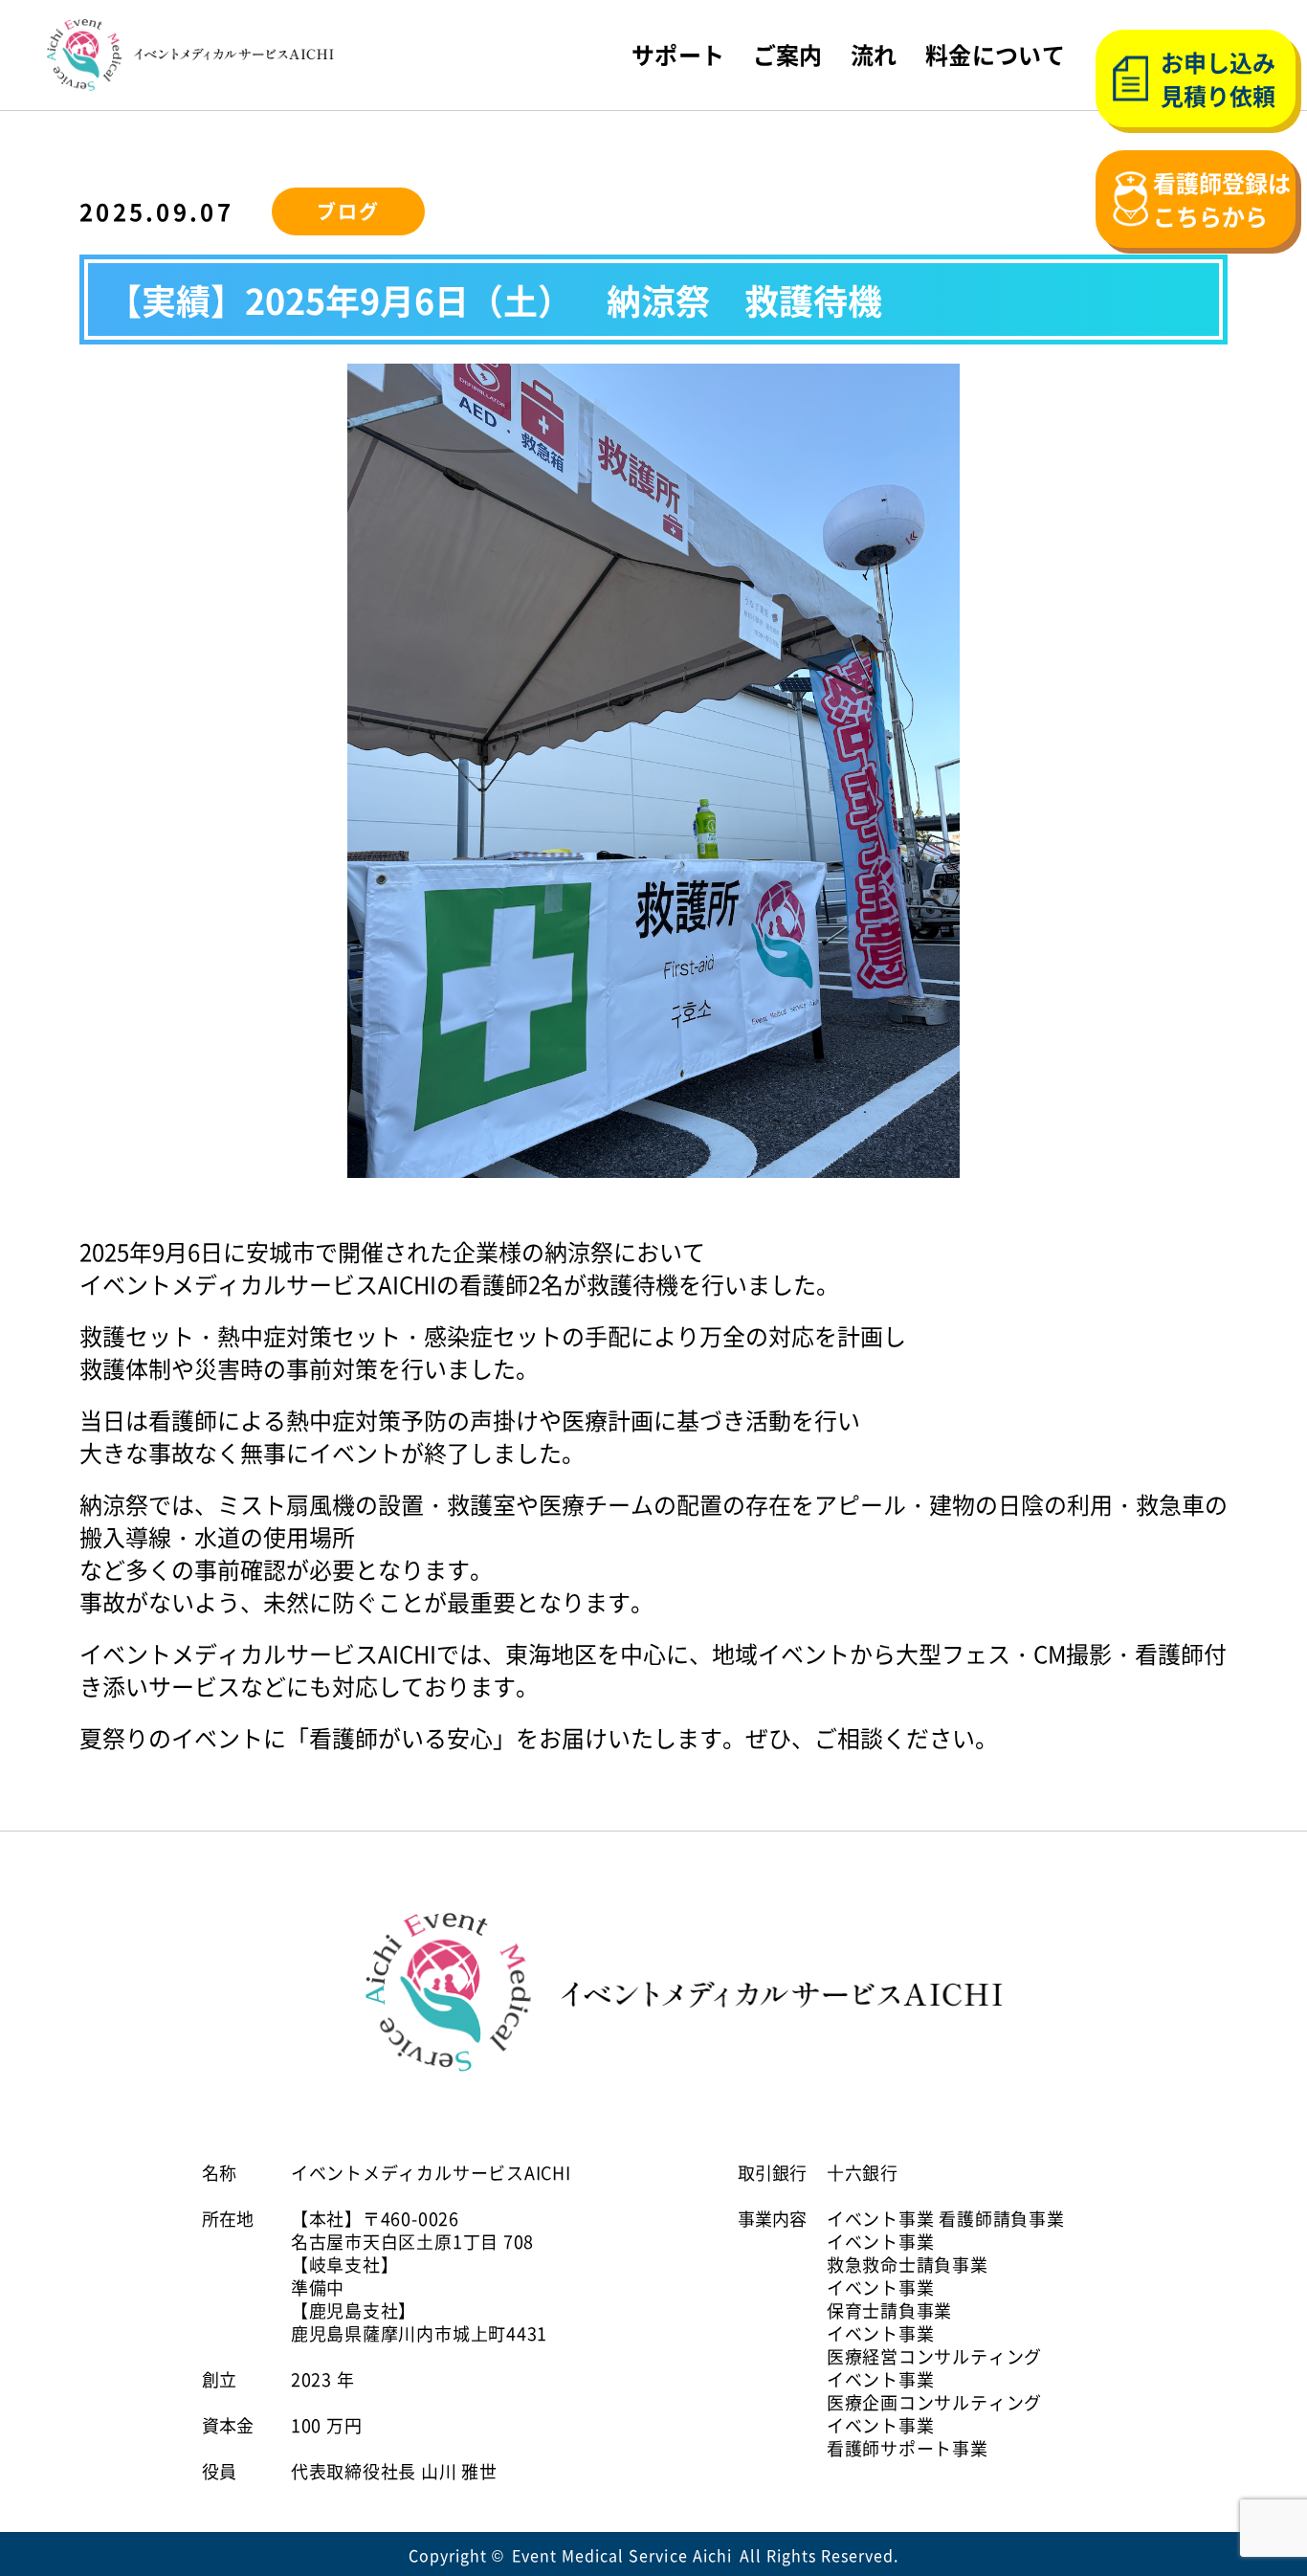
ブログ (348, 211)
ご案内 (788, 55)
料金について (995, 55)
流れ (874, 55)
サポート (678, 55)
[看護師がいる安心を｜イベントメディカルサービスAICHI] (190, 55)
